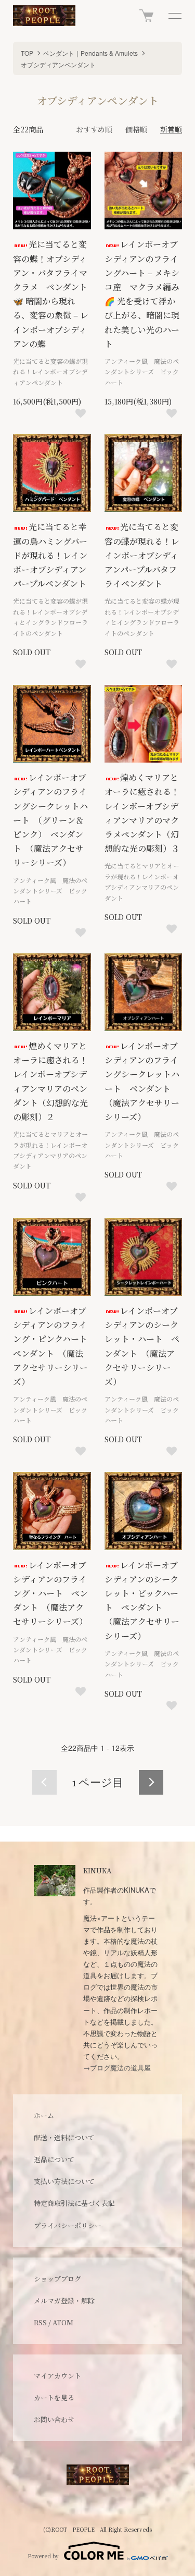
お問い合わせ (54, 2419)
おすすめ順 (94, 129)
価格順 (136, 129)
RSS (40, 2322)
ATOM (63, 2322)
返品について (54, 2159)
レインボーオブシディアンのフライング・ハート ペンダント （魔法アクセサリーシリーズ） (50, 1593)
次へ (151, 1782)
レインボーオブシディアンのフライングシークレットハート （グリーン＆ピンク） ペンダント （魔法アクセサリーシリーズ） (50, 820)
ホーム (44, 2115)
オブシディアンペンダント (58, 64)
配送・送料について (64, 2137)
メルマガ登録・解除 (64, 2301)
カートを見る (54, 2397)
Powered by (43, 2556)
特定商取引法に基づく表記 (74, 2203)
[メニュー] (174, 16)
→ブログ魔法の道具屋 (117, 2068)
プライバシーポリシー (68, 2225)
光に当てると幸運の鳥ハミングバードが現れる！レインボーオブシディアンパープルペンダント (50, 555)
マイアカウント (57, 2376)
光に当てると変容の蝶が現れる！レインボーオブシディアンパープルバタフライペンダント (142, 555)
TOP (27, 53)
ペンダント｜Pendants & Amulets (90, 53)
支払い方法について (64, 2181)
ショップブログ (57, 2279)
